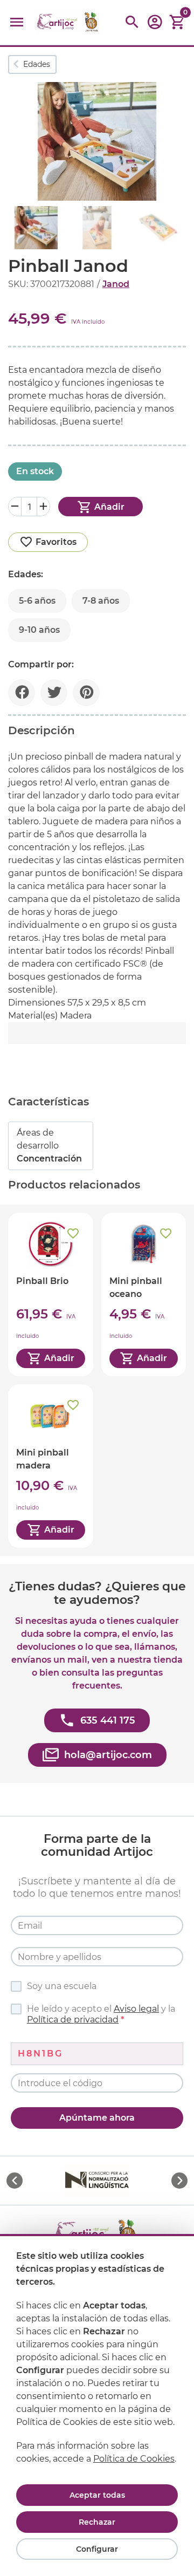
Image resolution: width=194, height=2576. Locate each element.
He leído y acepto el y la (101, 2014)
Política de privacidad (73, 2020)
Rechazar (97, 2522)
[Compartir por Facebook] (22, 693)
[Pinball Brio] (51, 1294)
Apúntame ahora (97, 2118)
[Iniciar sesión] (155, 26)
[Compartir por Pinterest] (86, 693)
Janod (116, 284)
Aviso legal (136, 2009)
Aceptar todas (97, 2495)
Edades (37, 64)
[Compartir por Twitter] (54, 693)
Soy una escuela (62, 1986)
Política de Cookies (134, 2459)
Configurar (97, 2549)
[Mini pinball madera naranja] (51, 1466)
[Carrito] (177, 22)
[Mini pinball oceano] (144, 1294)
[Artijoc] (68, 22)
